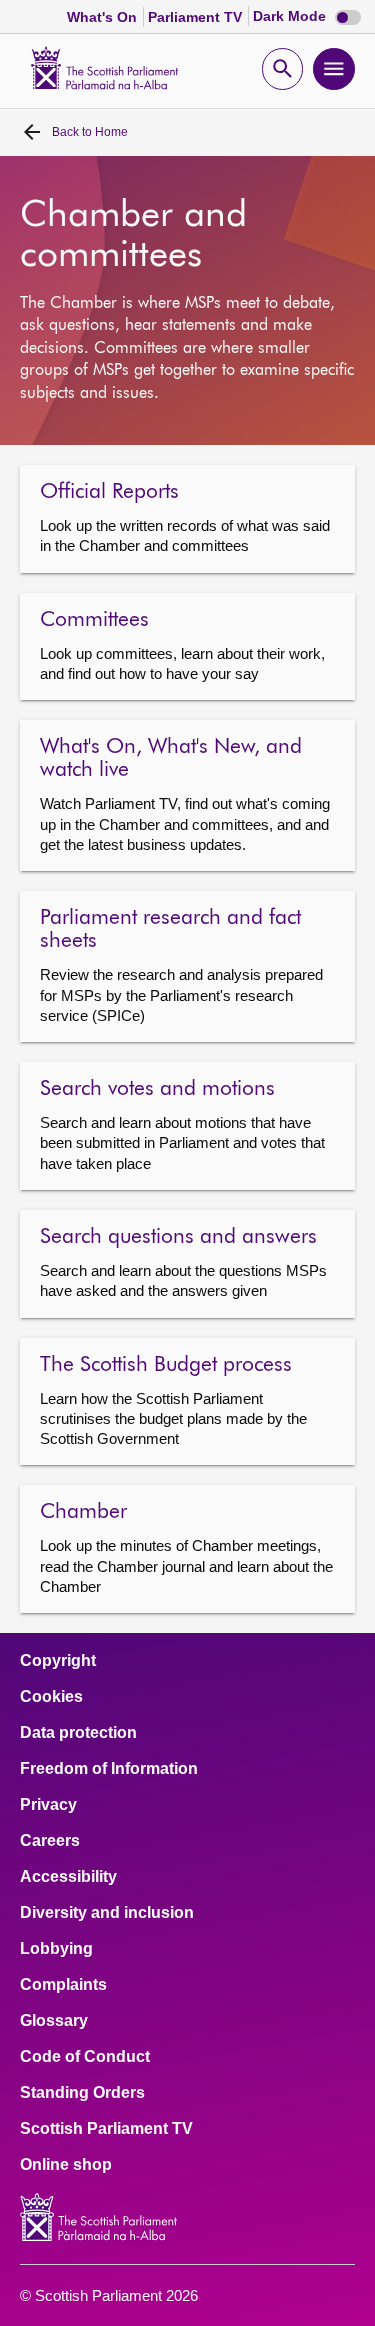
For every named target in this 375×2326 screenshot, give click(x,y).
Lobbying (56, 1949)
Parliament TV (197, 17)
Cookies (51, 1697)
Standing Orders (82, 2093)
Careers (50, 1841)
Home (90, 132)
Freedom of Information (109, 1769)
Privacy (48, 1805)
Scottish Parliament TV (106, 2129)
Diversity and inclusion (107, 1913)
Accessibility (68, 1877)
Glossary (54, 2021)
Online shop (66, 2165)
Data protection (78, 1733)
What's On (104, 17)
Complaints (63, 1985)
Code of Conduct (85, 2057)
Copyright (58, 1661)
